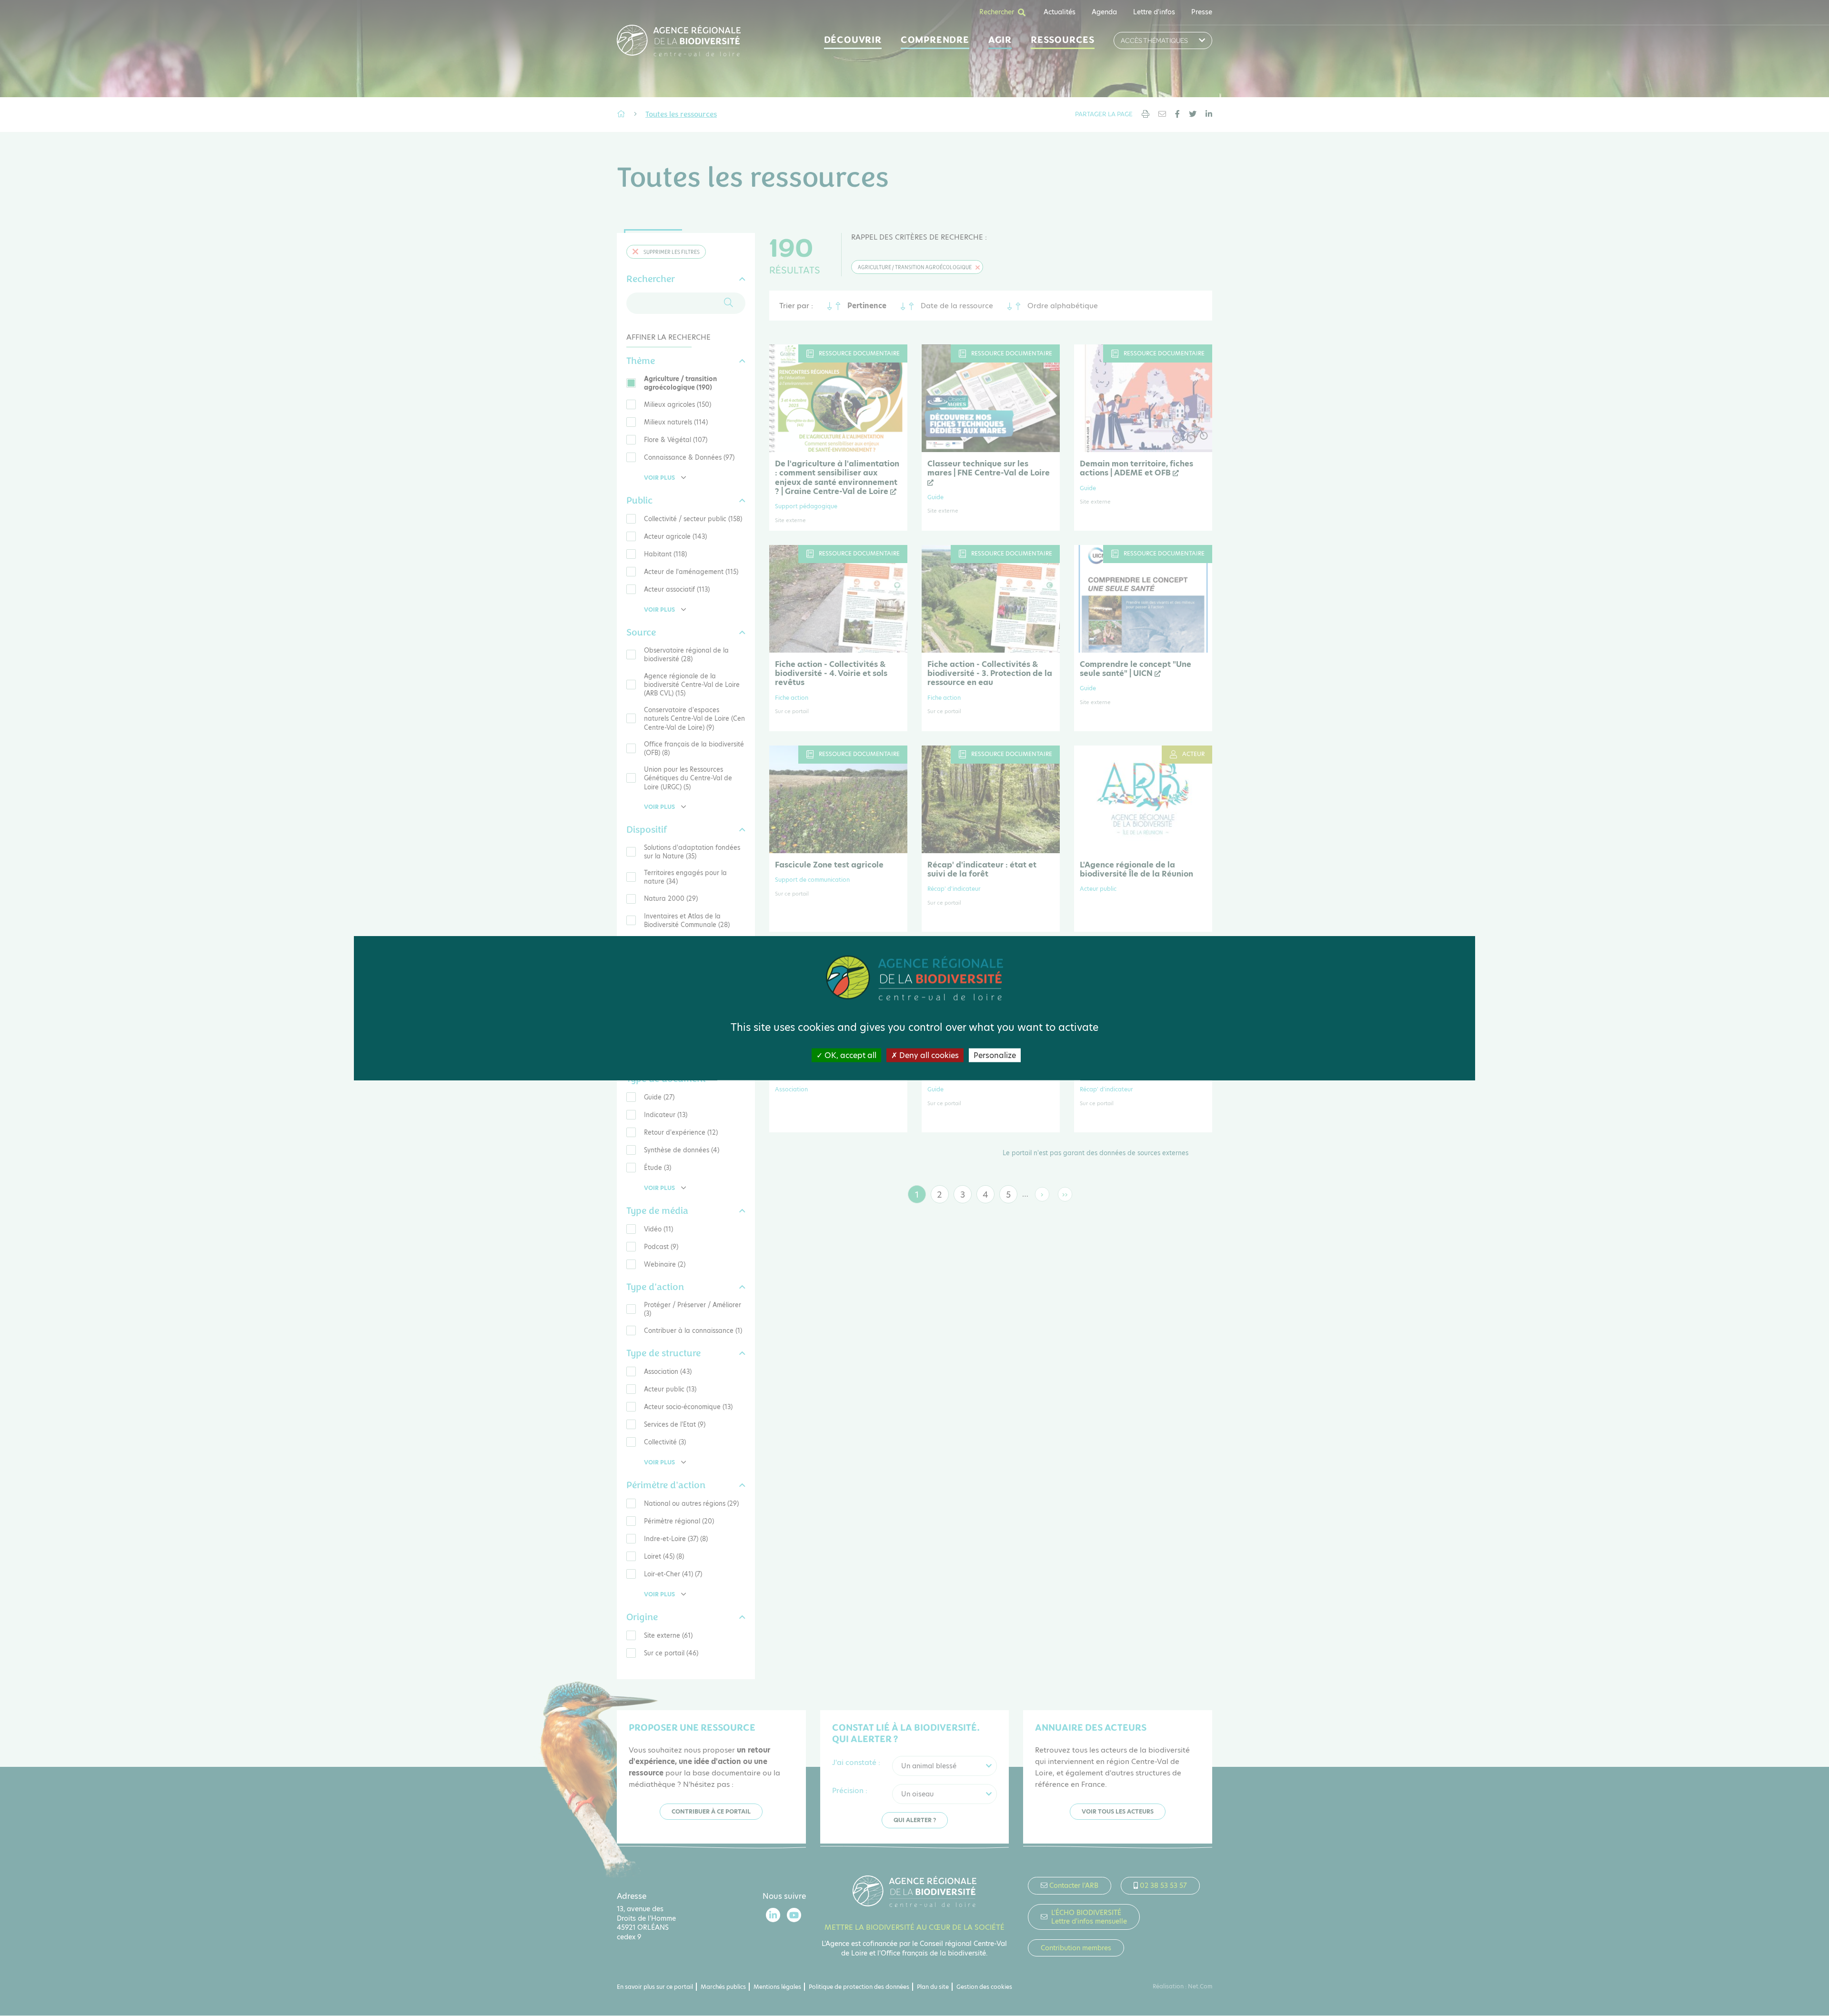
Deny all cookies (928, 1055)
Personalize (995, 1055)
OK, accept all (849, 1055)
